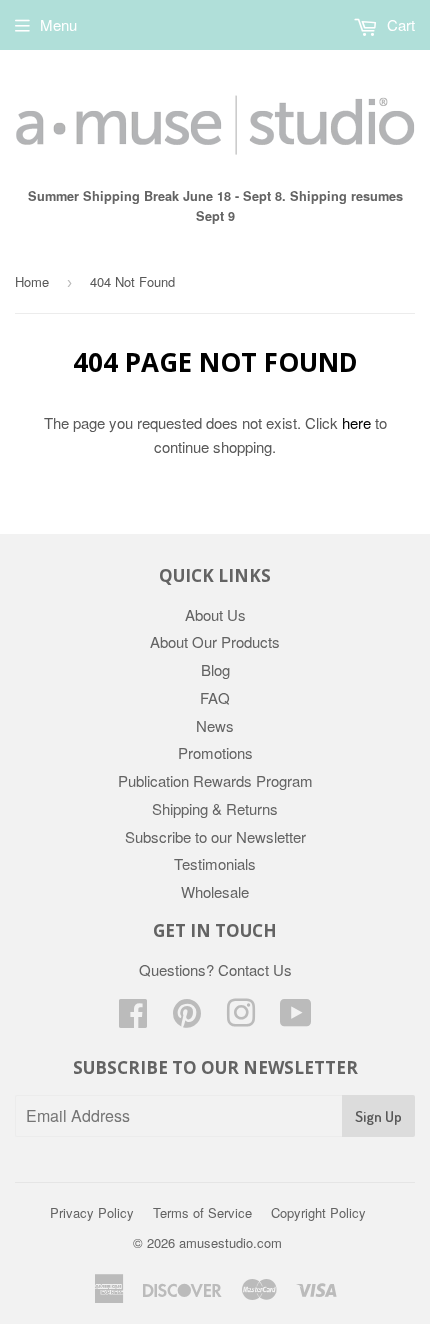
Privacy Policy (92, 1212)
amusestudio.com (230, 1242)
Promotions (215, 752)
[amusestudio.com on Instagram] (241, 1018)
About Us (215, 614)
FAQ (215, 697)
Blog (215, 669)
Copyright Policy (318, 1212)
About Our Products (215, 641)
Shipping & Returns (215, 808)
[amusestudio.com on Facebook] (133, 1018)
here (356, 422)
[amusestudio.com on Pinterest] (187, 1018)
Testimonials (215, 863)
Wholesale (215, 891)
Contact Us (255, 969)
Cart (399, 24)
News (215, 725)
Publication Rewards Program (215, 780)
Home (32, 281)
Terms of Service (202, 1212)
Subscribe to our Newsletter (215, 836)
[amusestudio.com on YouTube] (296, 1018)
